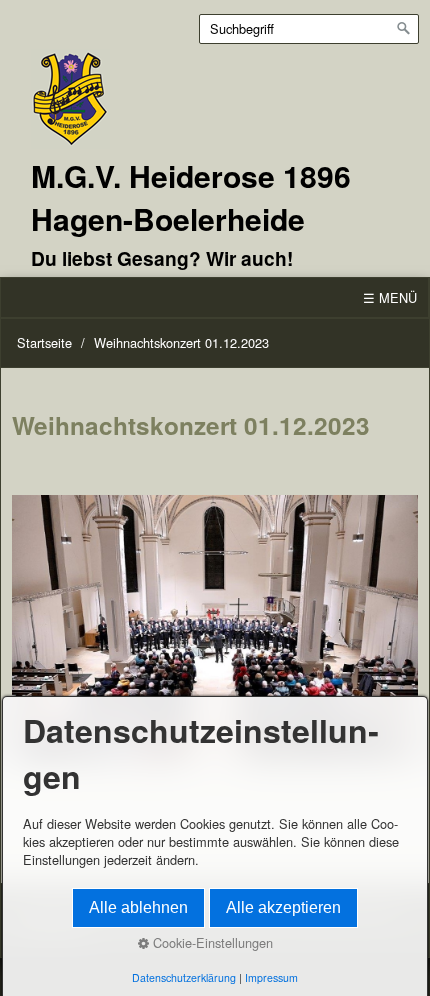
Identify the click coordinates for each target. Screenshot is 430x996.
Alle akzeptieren (283, 907)
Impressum (271, 977)
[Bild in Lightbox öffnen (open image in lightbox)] (215, 629)
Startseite (44, 342)
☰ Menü (390, 297)
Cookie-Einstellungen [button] (211, 943)
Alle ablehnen (138, 907)
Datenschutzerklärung (184, 977)
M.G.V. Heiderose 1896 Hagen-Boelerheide (191, 196)
